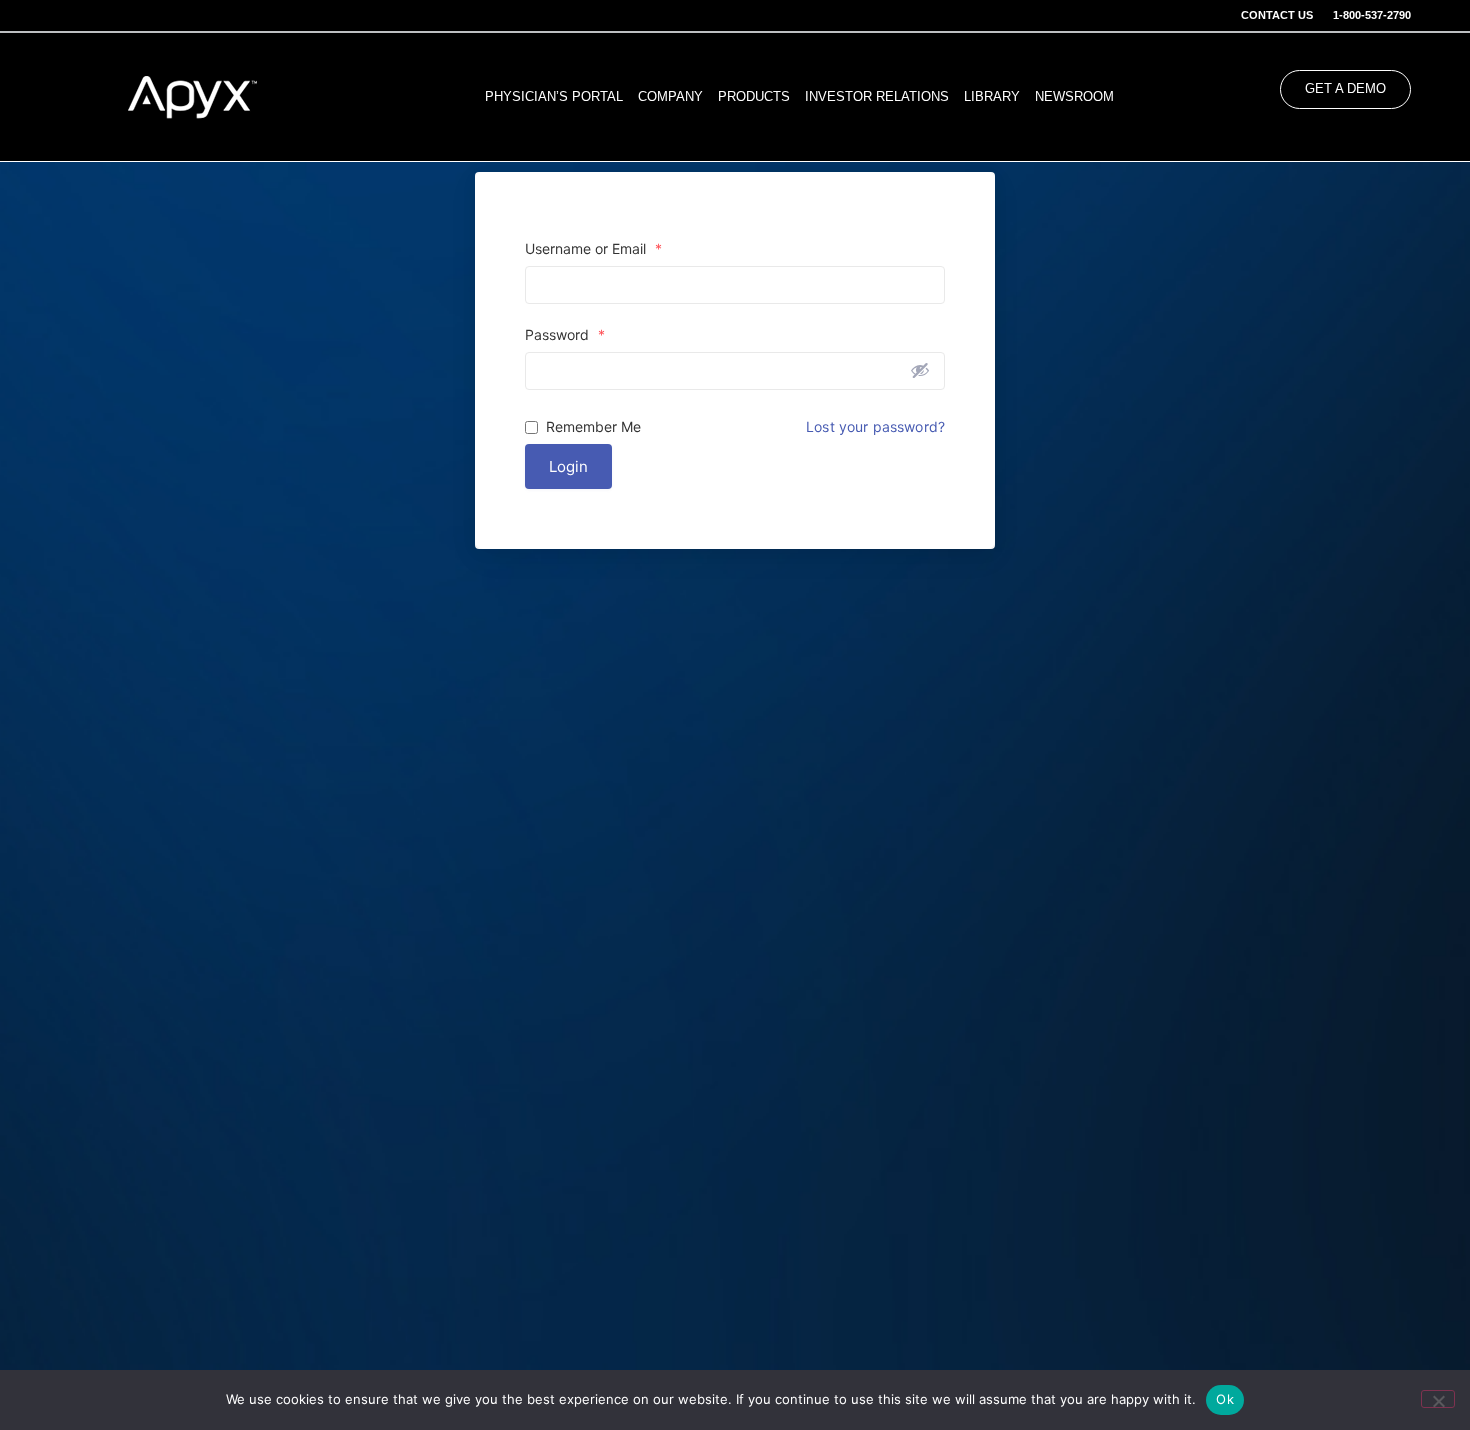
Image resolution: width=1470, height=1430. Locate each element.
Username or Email (593, 249)
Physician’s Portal (554, 96)
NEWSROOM (1074, 96)
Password (565, 335)
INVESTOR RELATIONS (877, 96)
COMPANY (670, 96)
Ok (1225, 1399)
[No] (1438, 1399)
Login (568, 466)
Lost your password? (875, 427)
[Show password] (920, 370)
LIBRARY (992, 96)
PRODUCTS (754, 96)
